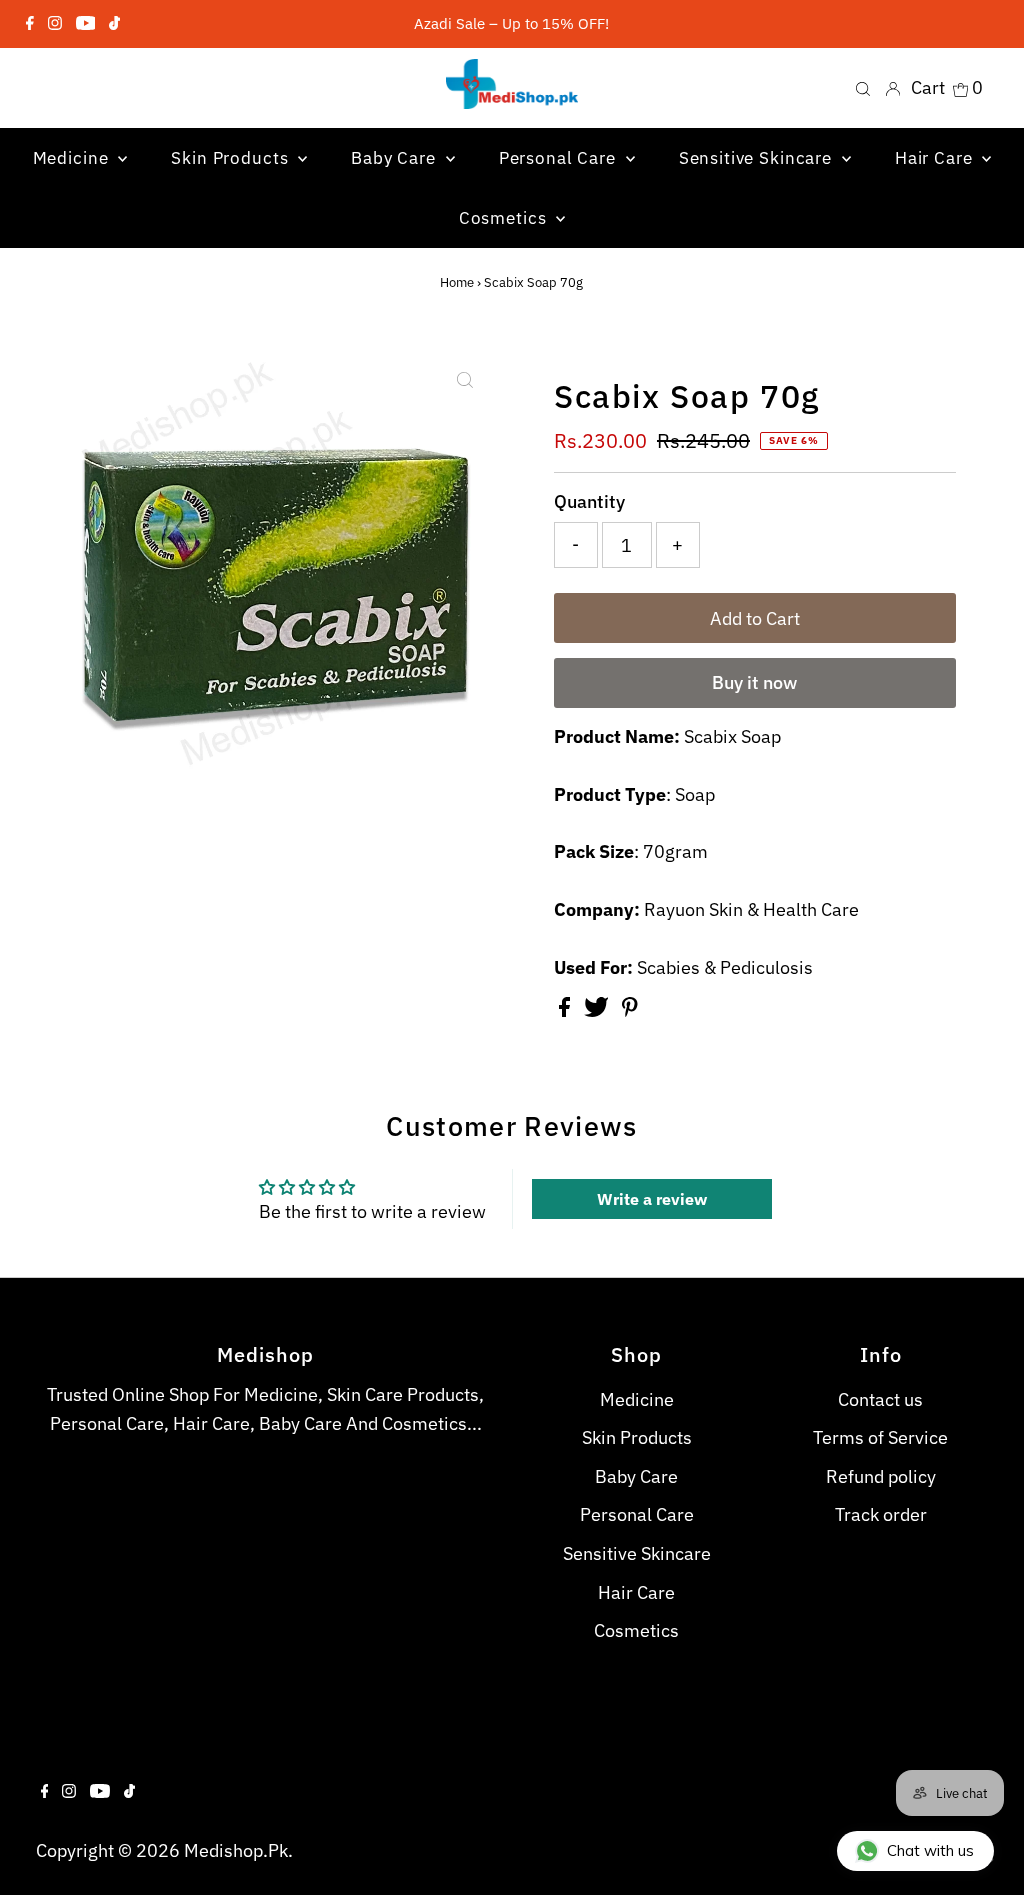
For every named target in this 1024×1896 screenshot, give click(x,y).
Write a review (652, 1199)
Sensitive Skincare (637, 1553)
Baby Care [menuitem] (396, 158)
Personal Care (637, 1514)
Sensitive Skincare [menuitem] (758, 158)
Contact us (880, 1399)
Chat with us (930, 1850)
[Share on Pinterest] (630, 1010)
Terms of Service (880, 1437)
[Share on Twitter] (598, 1010)
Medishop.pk (236, 1850)
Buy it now (754, 682)
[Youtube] (86, 24)
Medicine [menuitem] (73, 158)
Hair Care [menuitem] (936, 158)
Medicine (637, 1399)
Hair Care (636, 1592)
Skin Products (637, 1437)
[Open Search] (863, 88)
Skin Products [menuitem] (232, 158)
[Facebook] (30, 24)
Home (457, 282)
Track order (881, 1514)
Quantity (589, 501)
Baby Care (636, 1476)
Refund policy (881, 1476)
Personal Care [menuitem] (560, 158)
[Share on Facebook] (566, 1010)
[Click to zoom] (465, 380)
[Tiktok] (114, 24)
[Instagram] (55, 24)
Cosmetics (636, 1630)
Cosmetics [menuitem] (505, 218)
